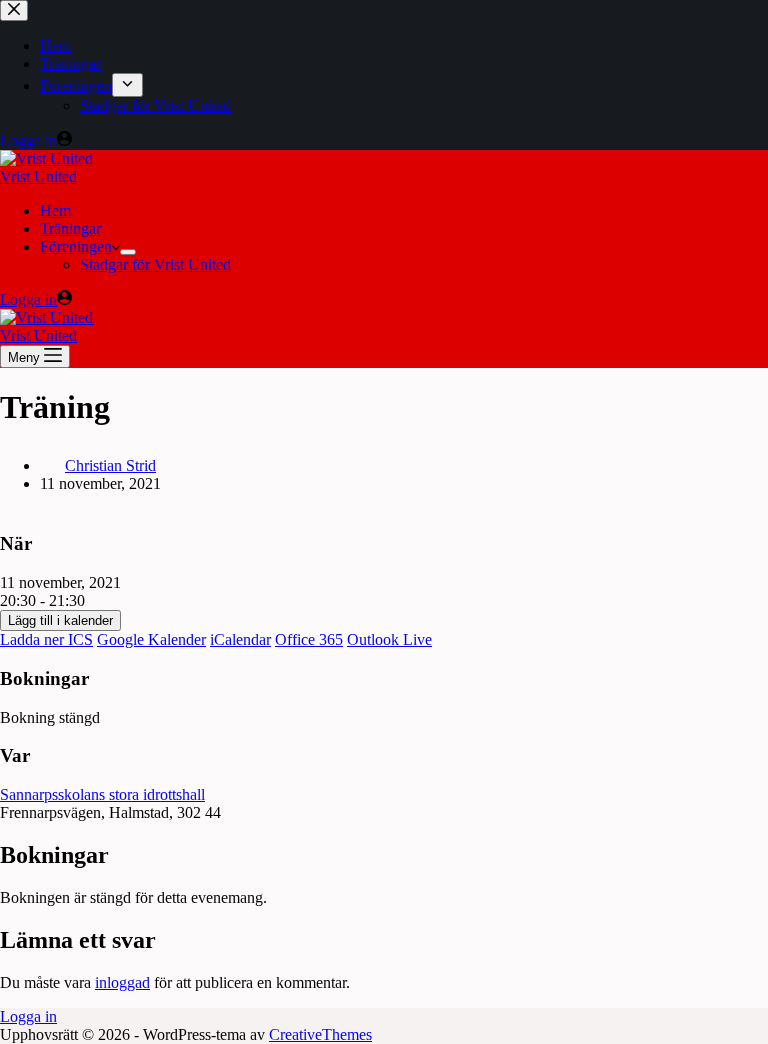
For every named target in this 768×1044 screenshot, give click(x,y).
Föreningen (76, 246)
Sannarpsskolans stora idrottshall (102, 794)
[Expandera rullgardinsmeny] (128, 252)
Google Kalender (151, 639)
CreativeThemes (320, 1034)
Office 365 (309, 639)
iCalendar (240, 639)
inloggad (122, 982)
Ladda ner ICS (46, 639)
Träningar (70, 228)
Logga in (28, 1016)
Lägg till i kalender (60, 620)
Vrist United (38, 176)
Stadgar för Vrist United (155, 264)
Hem (55, 210)
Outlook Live (389, 639)
